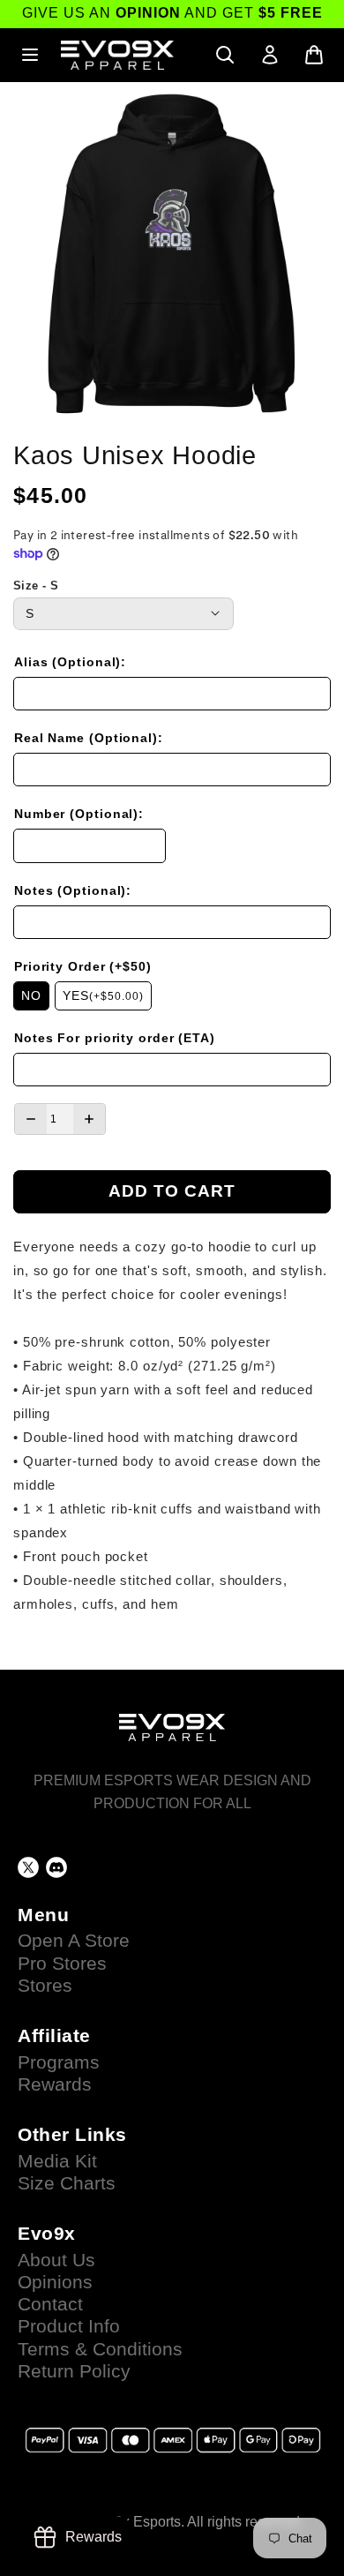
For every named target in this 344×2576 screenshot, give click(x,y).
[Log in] (270, 55)
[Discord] (56, 1867)
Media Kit (57, 2161)
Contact (50, 2304)
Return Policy (74, 2371)
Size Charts (67, 2183)
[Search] (225, 55)
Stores (45, 1986)
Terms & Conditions (100, 2349)
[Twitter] (28, 1867)
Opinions (55, 2282)
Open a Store (74, 1941)
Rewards (55, 2084)
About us (56, 2260)
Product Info (69, 2326)
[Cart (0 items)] (314, 55)
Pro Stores (62, 1964)
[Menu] (30, 55)
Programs (59, 2062)
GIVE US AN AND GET (172, 13)
